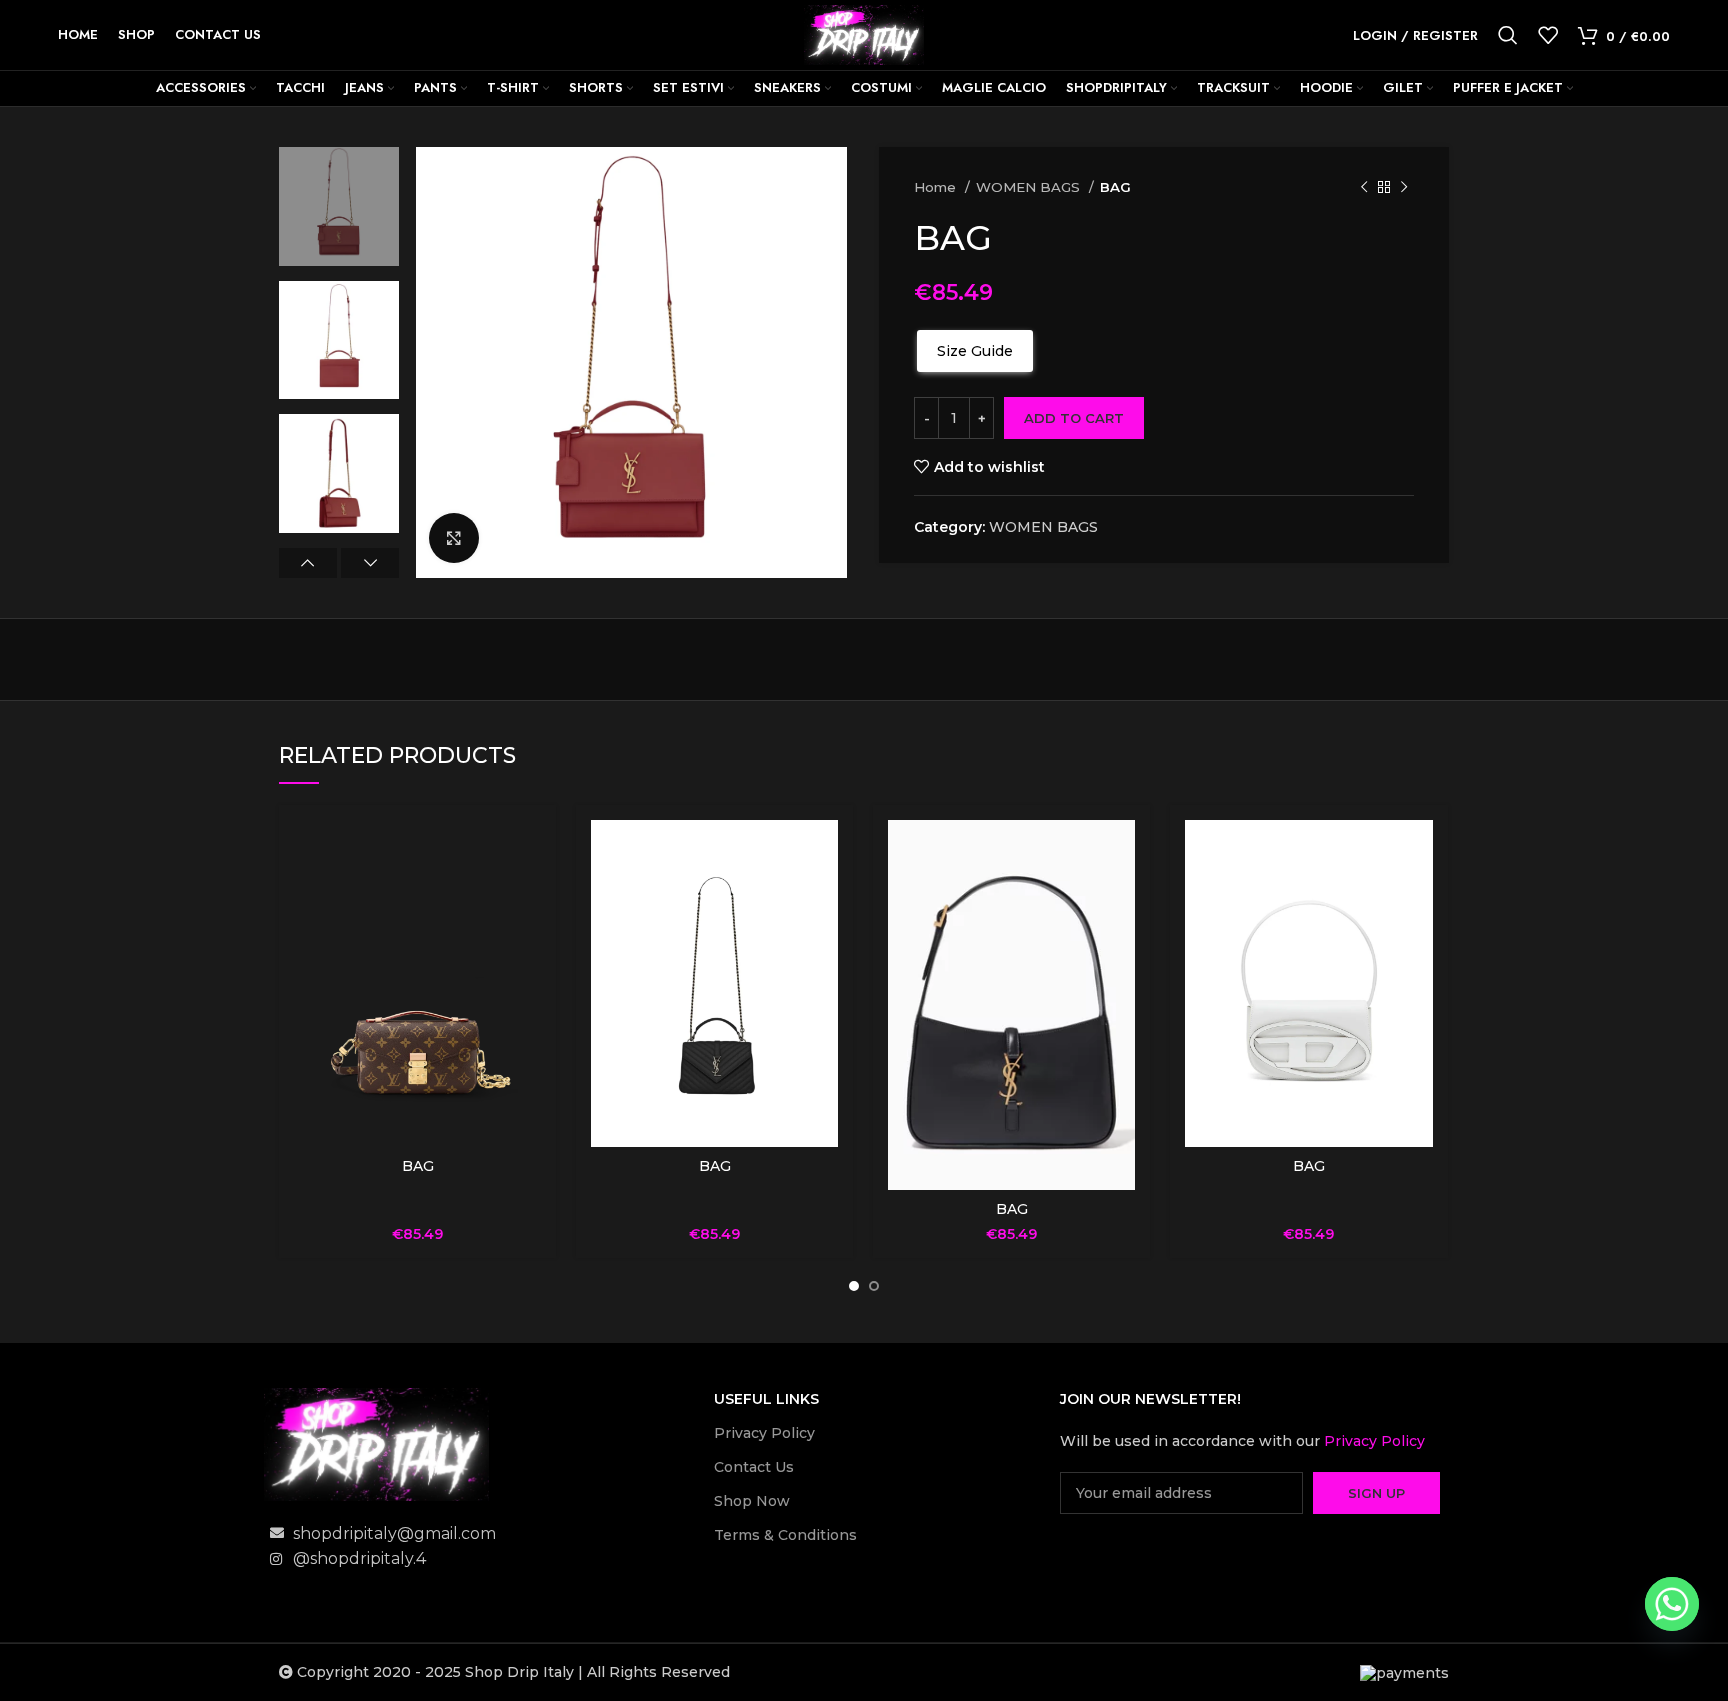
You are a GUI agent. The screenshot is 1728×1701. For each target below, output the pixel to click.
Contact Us (754, 1467)
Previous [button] (308, 563)
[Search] (1508, 35)
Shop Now (752, 1501)
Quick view (526, 852)
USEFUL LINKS (766, 1399)
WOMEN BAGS (1030, 187)
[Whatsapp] (1672, 1604)
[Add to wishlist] (526, 897)
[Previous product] (1364, 188)
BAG (418, 1166)
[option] (339, 206)
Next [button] (370, 563)
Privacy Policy (764, 1433)
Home (937, 187)
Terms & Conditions (785, 1535)
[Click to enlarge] (454, 538)
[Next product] (1404, 188)
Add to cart (1074, 418)
